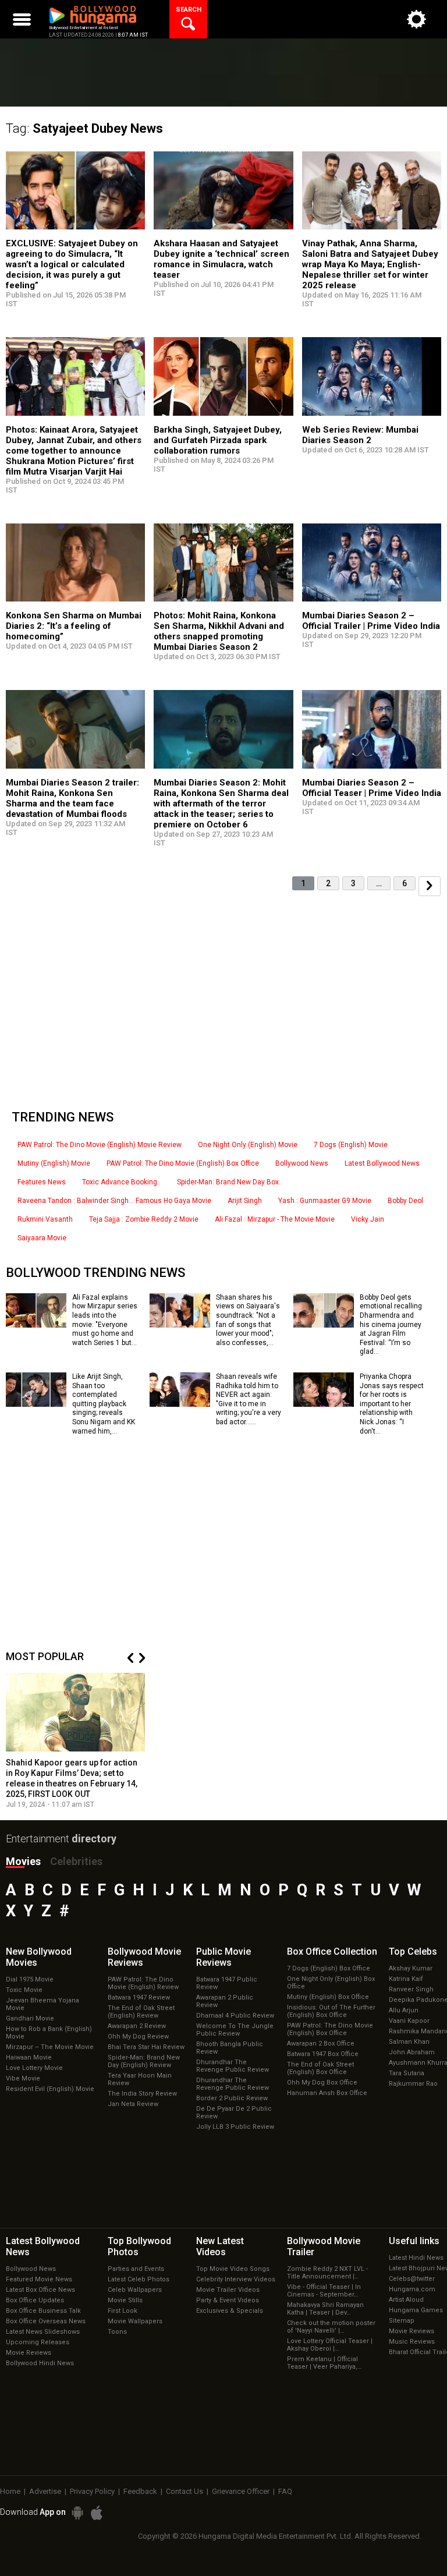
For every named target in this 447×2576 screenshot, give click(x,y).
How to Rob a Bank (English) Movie (49, 2033)
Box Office (332, 1952)
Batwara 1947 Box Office (323, 2054)
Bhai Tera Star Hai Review (146, 2047)
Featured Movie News (39, 2279)
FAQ (285, 2491)
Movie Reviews (29, 2353)
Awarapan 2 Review (137, 2026)
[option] (76, 1741)
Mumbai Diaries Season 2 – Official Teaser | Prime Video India (372, 788)
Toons (117, 2332)
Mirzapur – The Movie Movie (50, 2047)
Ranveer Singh (411, 1989)
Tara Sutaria (407, 2073)
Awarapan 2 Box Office (321, 2044)
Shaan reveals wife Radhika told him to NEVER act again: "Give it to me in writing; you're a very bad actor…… (249, 1399)
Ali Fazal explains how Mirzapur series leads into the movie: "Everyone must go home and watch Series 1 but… (105, 1320)
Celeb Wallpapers (135, 2290)
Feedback (140, 2491)
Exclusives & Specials (230, 2311)
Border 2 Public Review (232, 2098)
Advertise (45, 2491)
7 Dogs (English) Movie (351, 1145)
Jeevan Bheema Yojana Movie (42, 2004)
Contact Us (185, 2491)
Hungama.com (412, 2289)
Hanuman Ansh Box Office (327, 2093)
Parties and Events (136, 2269)
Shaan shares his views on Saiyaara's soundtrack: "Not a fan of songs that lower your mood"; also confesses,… (248, 1320)
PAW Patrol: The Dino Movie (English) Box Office (183, 1163)
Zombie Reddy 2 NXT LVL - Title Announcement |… (327, 2273)
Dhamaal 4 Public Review (235, 2016)
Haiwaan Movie (29, 2057)
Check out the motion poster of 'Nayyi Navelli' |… (331, 2327)
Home (10, 2491)
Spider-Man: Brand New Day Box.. (230, 1182)
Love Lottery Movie (34, 2068)
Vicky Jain (368, 1219)
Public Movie (223, 1957)
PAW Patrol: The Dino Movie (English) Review (143, 1983)
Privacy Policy (92, 2491)
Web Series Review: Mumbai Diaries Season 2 (360, 435)
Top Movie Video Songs (233, 2269)
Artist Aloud (406, 2300)
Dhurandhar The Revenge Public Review (233, 2066)
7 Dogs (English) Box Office (329, 1968)
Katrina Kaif (406, 1979)
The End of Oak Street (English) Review (141, 2012)
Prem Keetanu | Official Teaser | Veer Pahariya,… (324, 2363)
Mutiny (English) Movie (54, 1163)
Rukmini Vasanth (45, 1219)
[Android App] (77, 2513)
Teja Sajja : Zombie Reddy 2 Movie (144, 1219)
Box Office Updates (35, 2300)
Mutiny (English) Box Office (328, 1997)
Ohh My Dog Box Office (322, 2083)
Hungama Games (416, 2310)
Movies (23, 1861)
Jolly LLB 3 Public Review (235, 2127)
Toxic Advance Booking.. (121, 1182)
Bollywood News (302, 1163)
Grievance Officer (241, 2491)
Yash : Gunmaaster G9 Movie (325, 1201)
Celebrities (76, 1861)
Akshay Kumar (411, 1968)
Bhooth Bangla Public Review (230, 2048)
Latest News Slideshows (43, 2332)
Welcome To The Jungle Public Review (235, 2030)
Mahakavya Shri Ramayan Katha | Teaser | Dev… (325, 2309)
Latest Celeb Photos (139, 2279)
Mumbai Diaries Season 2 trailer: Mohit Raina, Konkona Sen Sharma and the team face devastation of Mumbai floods (72, 798)
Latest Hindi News (416, 2258)
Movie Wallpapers (135, 2321)
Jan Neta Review (133, 2104)
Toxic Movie (24, 1990)
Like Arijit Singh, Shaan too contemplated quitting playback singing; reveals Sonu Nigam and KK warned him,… (104, 1404)
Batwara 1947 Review (139, 1998)
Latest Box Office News (40, 2290)
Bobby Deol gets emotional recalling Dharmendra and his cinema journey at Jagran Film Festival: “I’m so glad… (391, 1325)
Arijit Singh (245, 1201)
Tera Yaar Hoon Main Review (140, 2079)
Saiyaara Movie (42, 1238)
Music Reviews (412, 2342)
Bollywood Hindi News (40, 2363)
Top (413, 1952)
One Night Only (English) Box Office (331, 1983)
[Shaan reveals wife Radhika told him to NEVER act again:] (180, 1403)
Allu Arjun (404, 2010)
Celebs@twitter (412, 2279)
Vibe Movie (23, 2078)
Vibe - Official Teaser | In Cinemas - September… (324, 2291)
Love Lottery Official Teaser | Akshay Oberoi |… (330, 2345)
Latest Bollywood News (382, 1163)
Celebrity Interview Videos (236, 2279)
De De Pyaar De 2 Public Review (234, 2113)
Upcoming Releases (38, 2342)
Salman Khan (409, 2042)
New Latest (220, 2246)
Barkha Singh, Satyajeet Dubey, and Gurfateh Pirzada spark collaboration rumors (218, 440)
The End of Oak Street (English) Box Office (320, 2068)
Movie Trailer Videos (228, 2290)
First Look (123, 2311)
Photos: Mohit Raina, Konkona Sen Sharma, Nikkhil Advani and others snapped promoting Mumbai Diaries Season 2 (219, 631)
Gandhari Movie (30, 2018)
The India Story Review (142, 2094)
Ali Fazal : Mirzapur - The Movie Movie (275, 1219)
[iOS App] (97, 2513)
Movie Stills (125, 2300)
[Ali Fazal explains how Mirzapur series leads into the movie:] (36, 1324)
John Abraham (412, 2052)
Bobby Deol (405, 1201)
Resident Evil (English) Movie (50, 2089)
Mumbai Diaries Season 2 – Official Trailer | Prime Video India (371, 621)
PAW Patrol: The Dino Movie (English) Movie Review (100, 1145)
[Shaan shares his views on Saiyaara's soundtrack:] (180, 1324)
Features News (42, 1182)
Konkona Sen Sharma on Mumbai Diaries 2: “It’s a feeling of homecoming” (74, 626)
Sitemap (402, 2321)
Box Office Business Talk (43, 2311)
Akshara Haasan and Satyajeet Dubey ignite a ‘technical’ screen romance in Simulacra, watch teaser (221, 259)
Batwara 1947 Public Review (227, 1983)
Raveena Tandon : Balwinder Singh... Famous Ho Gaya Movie (114, 1201)
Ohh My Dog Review (138, 2037)
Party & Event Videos (228, 2300)
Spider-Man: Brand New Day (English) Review (144, 2061)
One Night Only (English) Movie (248, 1145)
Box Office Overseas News (46, 2321)
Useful (414, 2241)
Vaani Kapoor (409, 2021)
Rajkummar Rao (413, 2084)
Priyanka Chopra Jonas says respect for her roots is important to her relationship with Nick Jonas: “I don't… (392, 1404)
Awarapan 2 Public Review (225, 2001)
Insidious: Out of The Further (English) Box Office (331, 2011)
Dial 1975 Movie (30, 1979)
